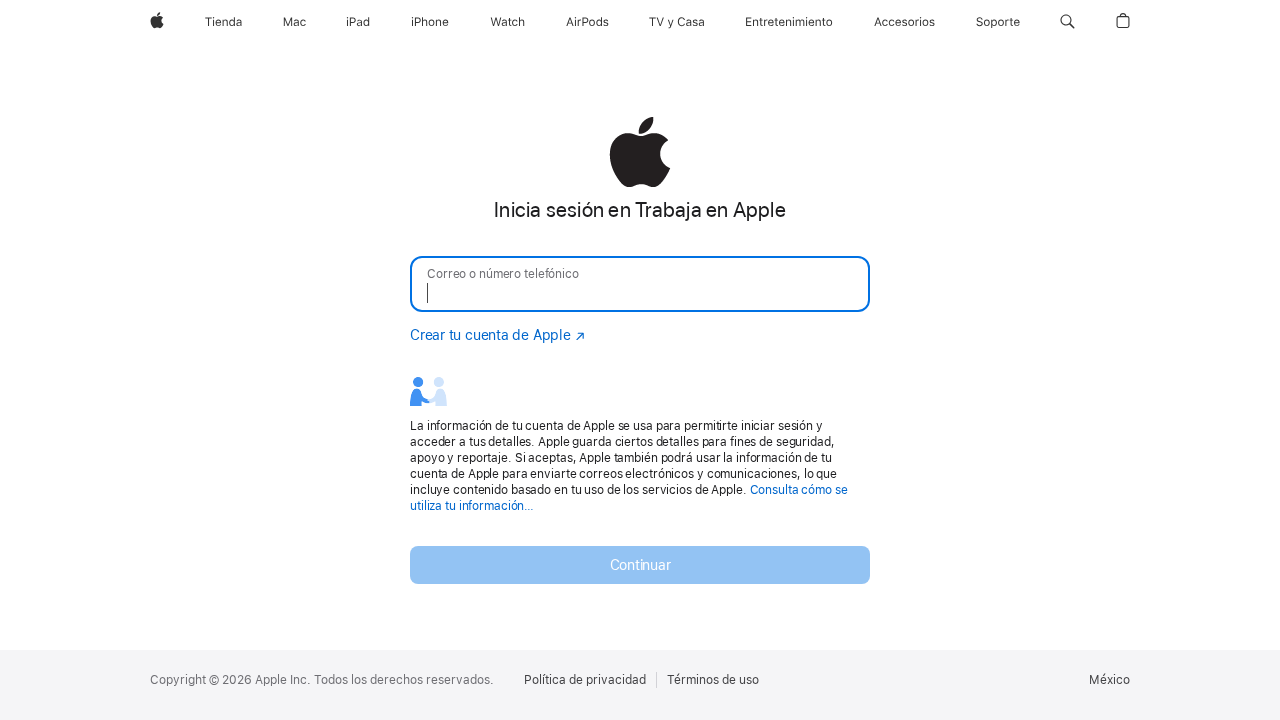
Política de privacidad (585, 680)
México (1109, 680)
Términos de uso (713, 680)
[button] (1067, 22)
